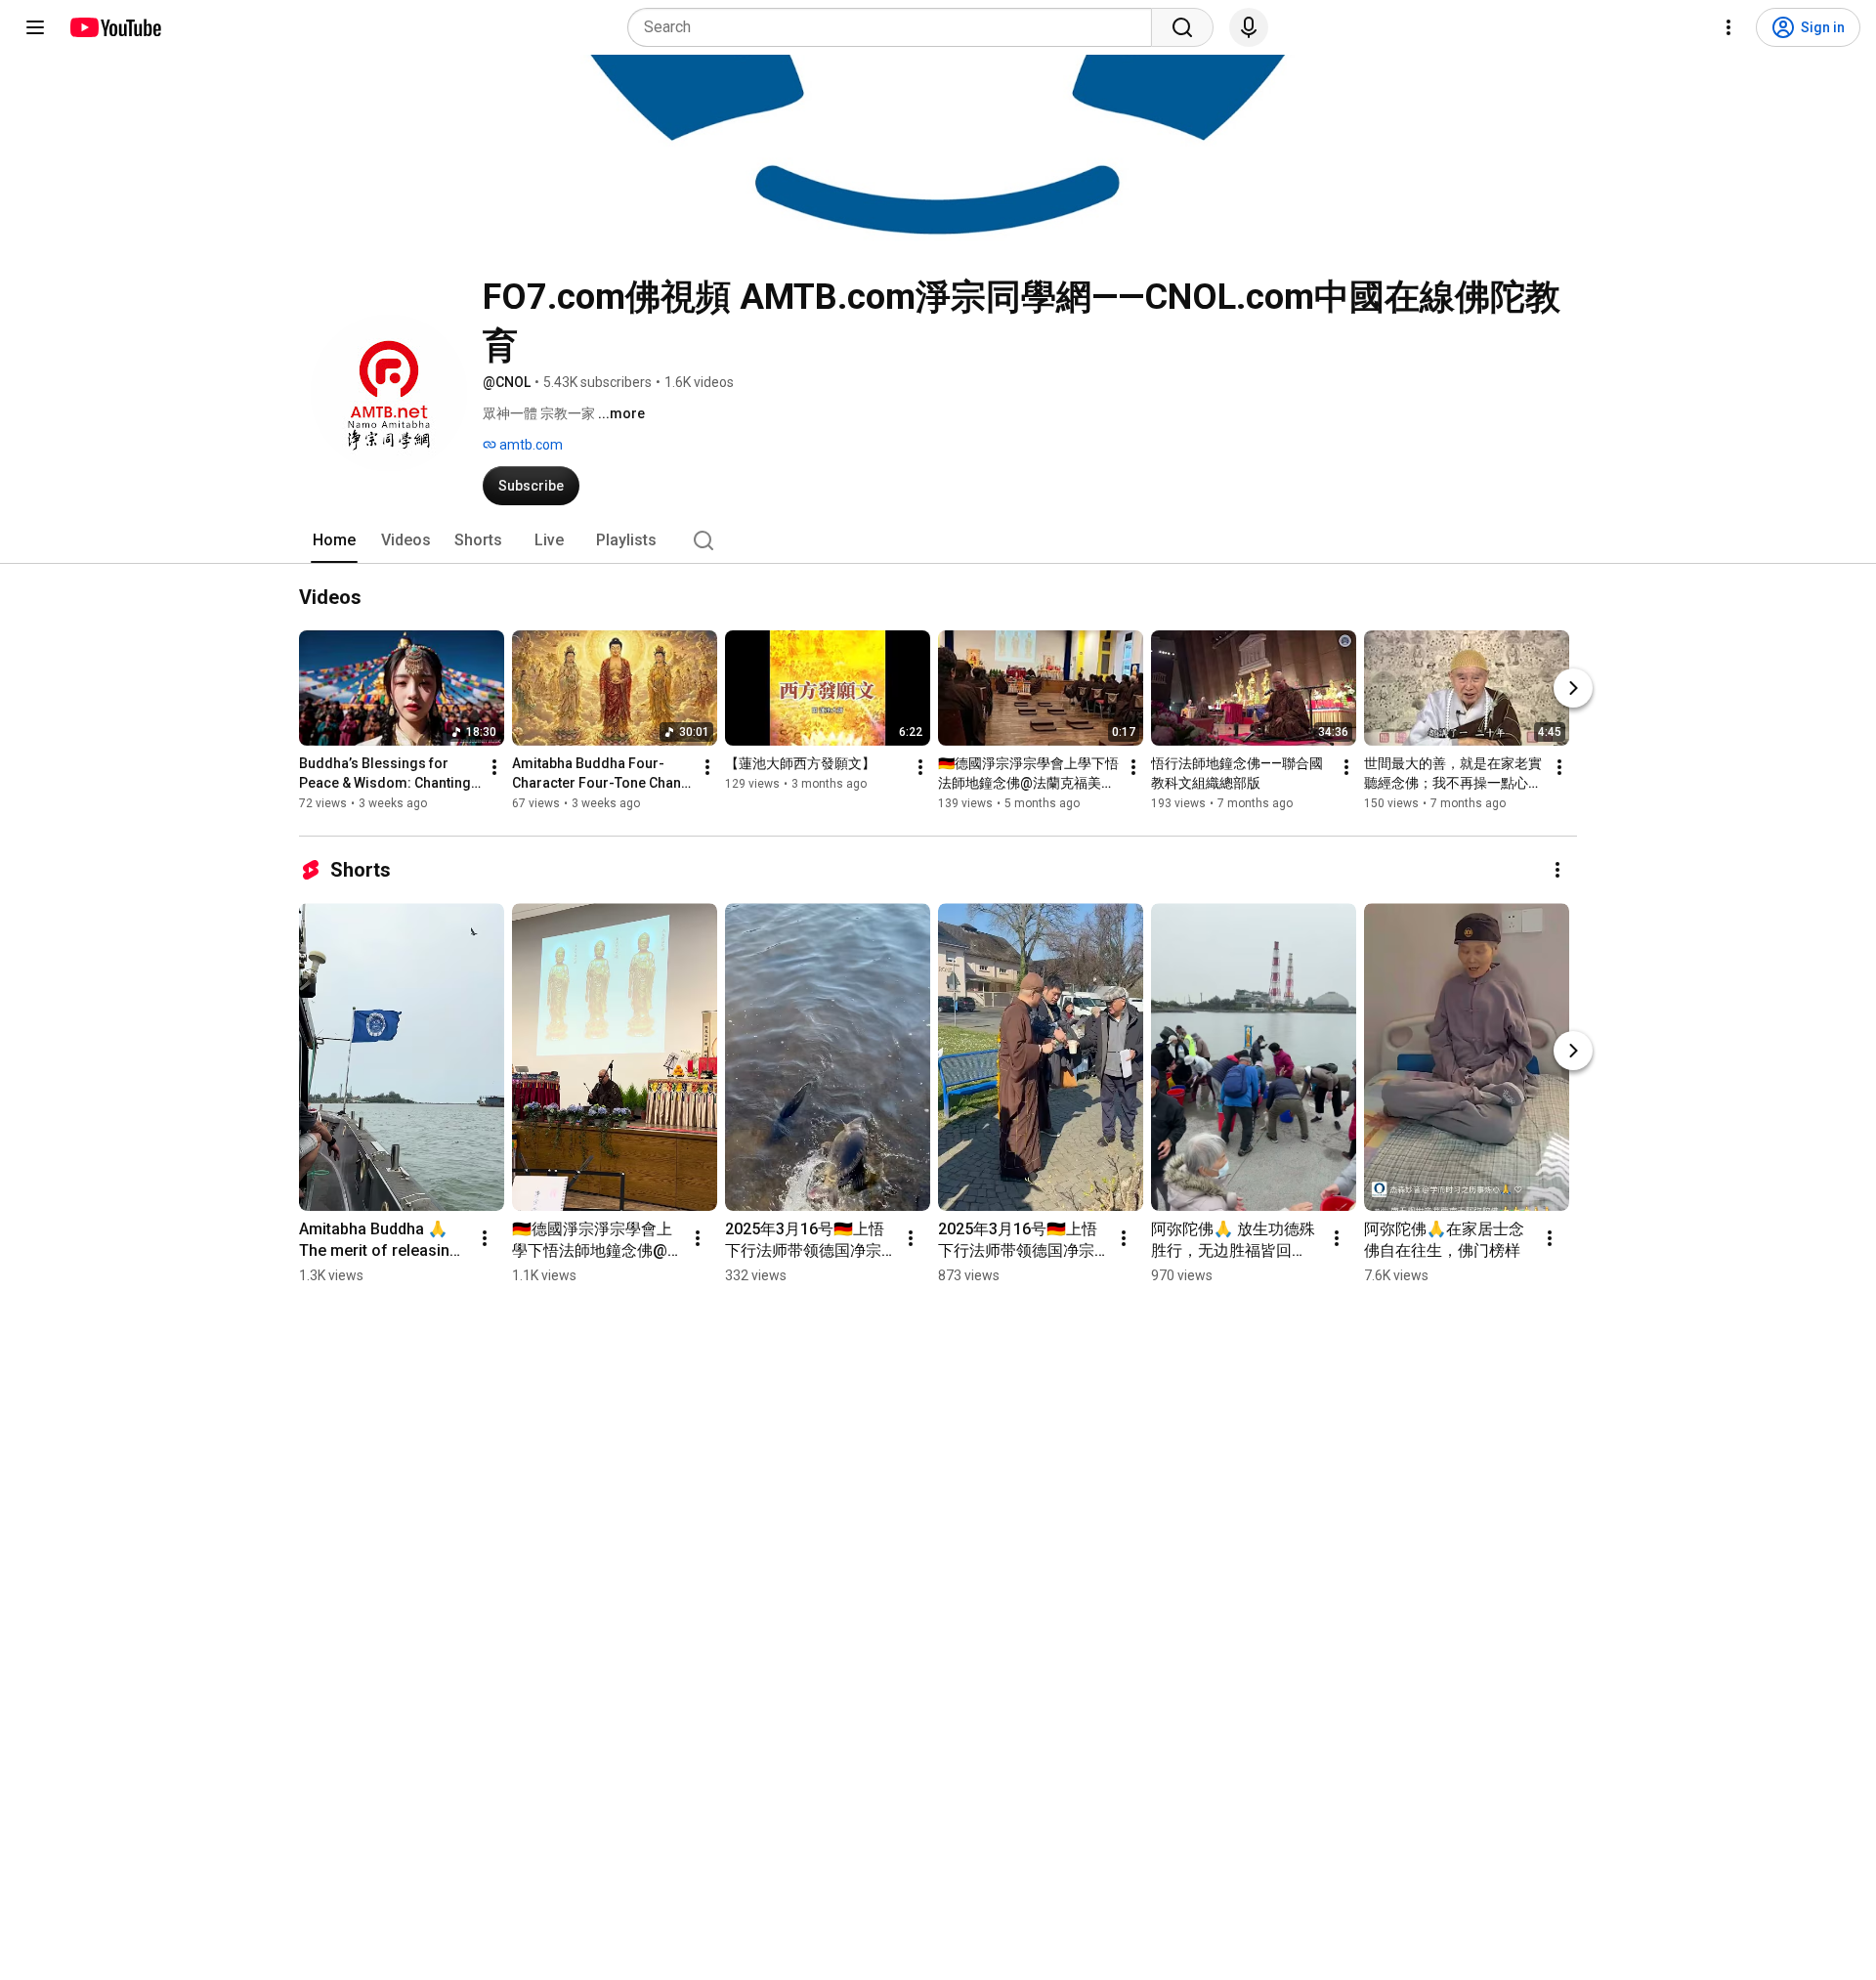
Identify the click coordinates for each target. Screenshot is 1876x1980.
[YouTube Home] (115, 27)
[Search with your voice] (1249, 27)
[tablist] (938, 540)
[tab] (334, 540)
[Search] (1182, 27)
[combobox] (895, 27)
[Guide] (35, 27)
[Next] (1573, 688)
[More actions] (494, 767)
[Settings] (1728, 27)
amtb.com (530, 445)
